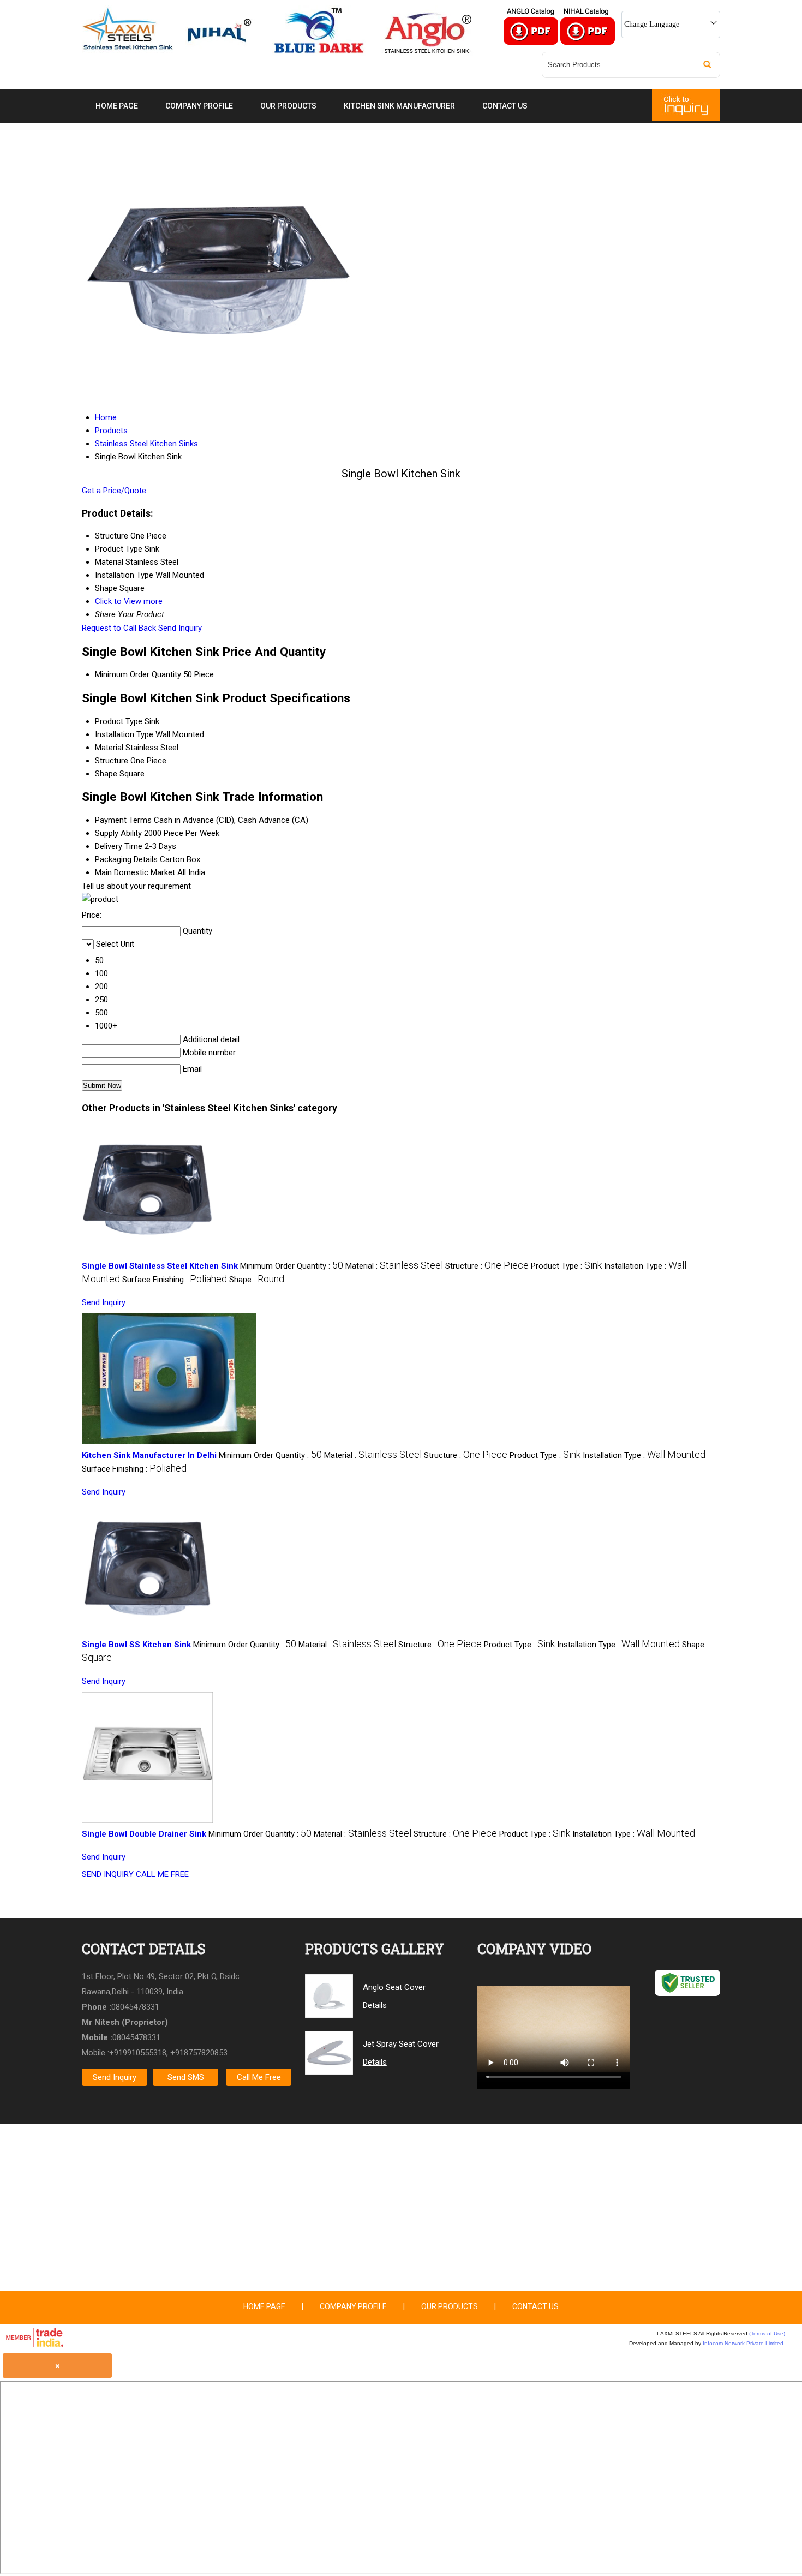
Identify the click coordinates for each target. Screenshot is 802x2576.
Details (375, 2005)
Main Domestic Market (135, 872)
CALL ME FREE (162, 1874)
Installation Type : (644, 1455)
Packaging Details (126, 859)
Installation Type (124, 734)
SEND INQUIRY (108, 1874)
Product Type (119, 721)
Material (109, 748)
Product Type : (566, 1266)
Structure (112, 761)
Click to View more (129, 601)
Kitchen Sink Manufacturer (399, 106)
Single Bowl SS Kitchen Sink (136, 1645)
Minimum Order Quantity (138, 674)
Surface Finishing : (175, 1280)
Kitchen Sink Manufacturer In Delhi (149, 1455)
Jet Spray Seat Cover (401, 2044)
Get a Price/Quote (114, 491)
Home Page (117, 106)
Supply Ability (118, 833)
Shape (106, 774)
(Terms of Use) (767, 2333)
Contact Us (505, 106)
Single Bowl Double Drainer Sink (144, 1834)
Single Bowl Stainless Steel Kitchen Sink (160, 1266)
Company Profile (199, 106)
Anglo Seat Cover (394, 1987)
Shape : (257, 1280)
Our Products (288, 106)
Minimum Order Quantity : (292, 1266)
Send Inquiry (180, 628)
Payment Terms (123, 820)
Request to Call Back (119, 628)
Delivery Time (119, 846)
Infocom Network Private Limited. (744, 2343)
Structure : (487, 1266)
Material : (394, 1266)
